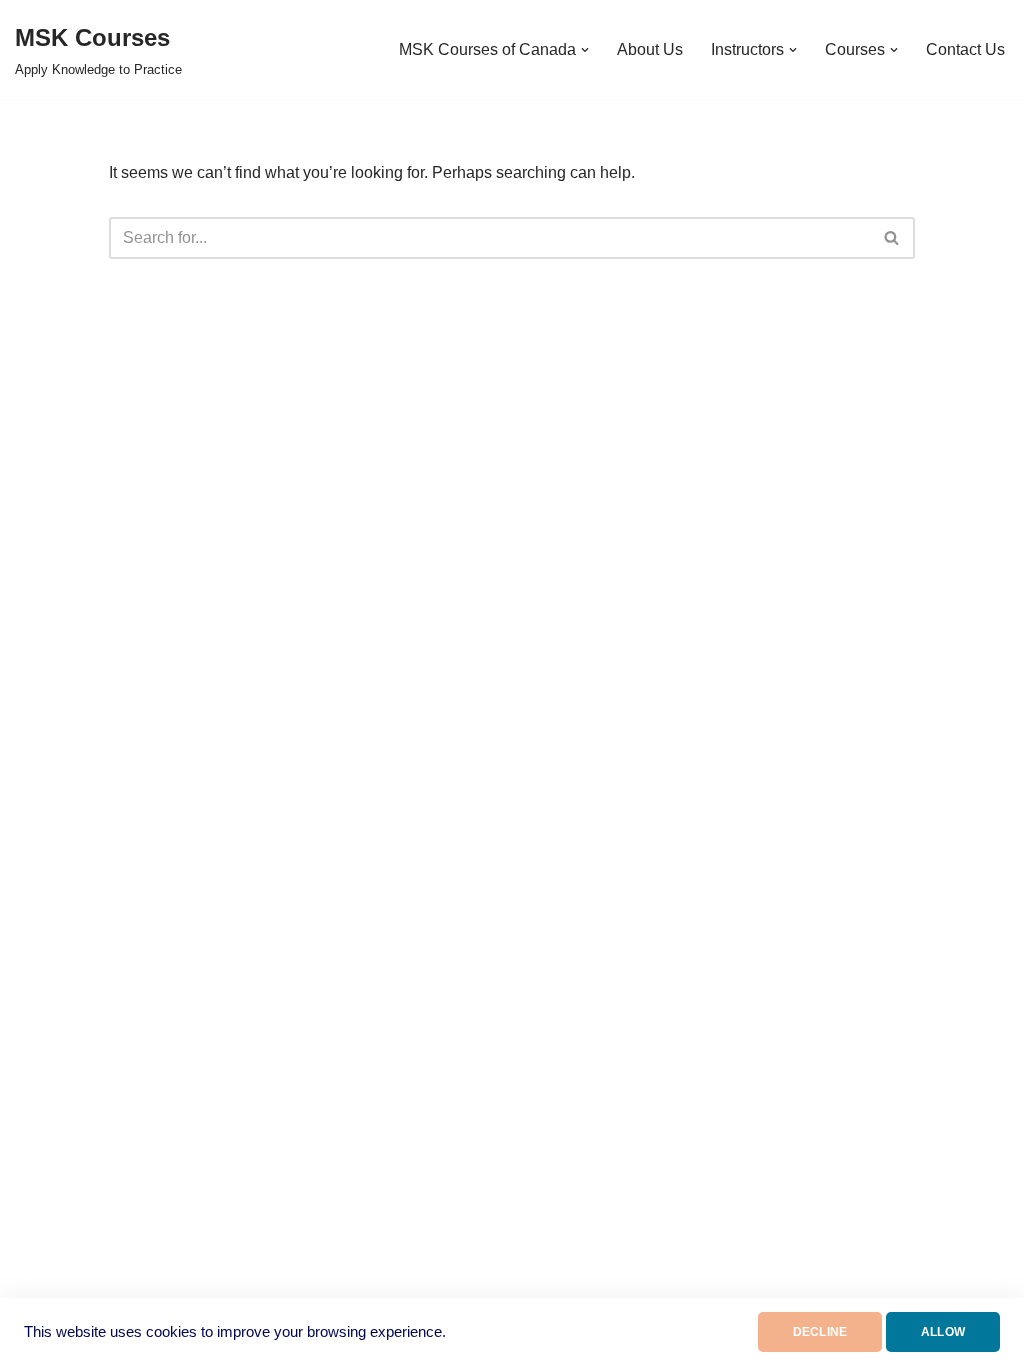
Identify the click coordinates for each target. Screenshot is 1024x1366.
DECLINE (820, 1332)
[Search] (892, 238)
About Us (650, 49)
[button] (585, 50)
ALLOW (943, 1332)
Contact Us (965, 49)
